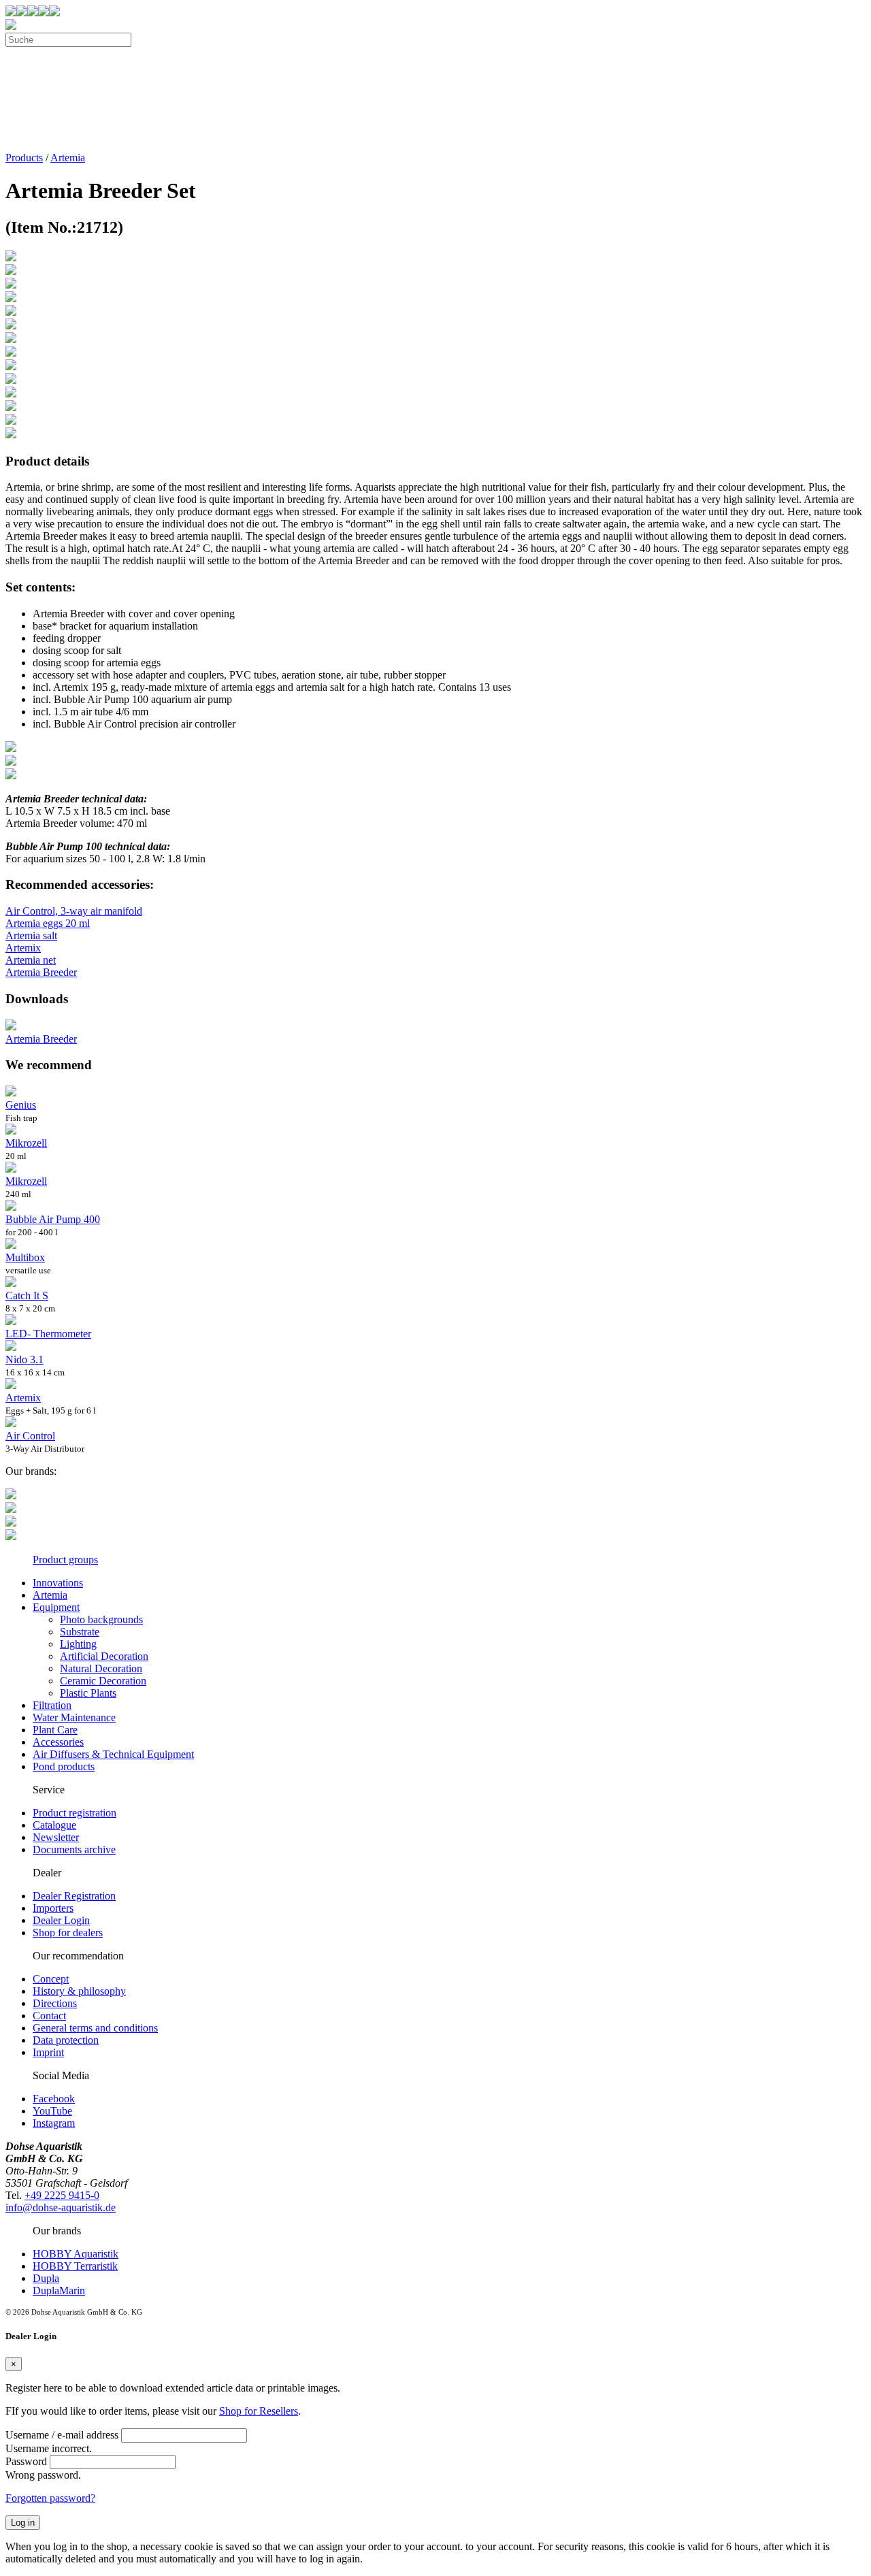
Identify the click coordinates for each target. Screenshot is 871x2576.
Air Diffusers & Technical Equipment (113, 1754)
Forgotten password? (50, 2498)
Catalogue (54, 1825)
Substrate (80, 1632)
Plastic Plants (88, 1693)
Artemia (68, 158)
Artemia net (31, 960)
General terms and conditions (95, 2028)
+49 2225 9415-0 (62, 2195)
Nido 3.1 (24, 1359)
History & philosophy (79, 1991)
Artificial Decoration (104, 1656)
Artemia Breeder (41, 972)
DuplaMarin (59, 2290)
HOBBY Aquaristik (76, 2254)
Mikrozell (26, 1143)
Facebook (54, 2099)
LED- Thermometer (48, 1334)
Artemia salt (31, 935)
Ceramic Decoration (103, 1681)
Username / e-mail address (62, 2435)
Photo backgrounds (101, 1619)
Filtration (52, 1705)
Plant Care (55, 1730)
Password (26, 2461)
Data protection (66, 2040)
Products (24, 158)
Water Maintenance (74, 1717)
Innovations (58, 1583)
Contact (49, 2016)
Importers (53, 1908)
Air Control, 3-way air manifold (74, 911)
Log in (23, 2523)
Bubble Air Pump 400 (53, 1219)
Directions (55, 2003)
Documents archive (74, 1849)
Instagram (54, 2123)
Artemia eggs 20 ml (48, 923)
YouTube (52, 2111)
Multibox (25, 1257)
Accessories (58, 1742)
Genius (21, 1105)
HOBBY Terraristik (75, 2266)
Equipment (56, 1607)
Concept (51, 1979)
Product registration (75, 1813)
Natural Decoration (101, 1668)
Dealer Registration (74, 1896)
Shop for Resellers (259, 2411)
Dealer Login (61, 1920)
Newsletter (56, 1837)
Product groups (65, 1560)
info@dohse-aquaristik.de (61, 2207)
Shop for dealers (68, 1933)
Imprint (48, 2052)
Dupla (46, 2278)
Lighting (78, 1644)
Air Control (30, 1436)
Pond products (64, 1766)
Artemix (23, 948)
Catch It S (27, 1295)
